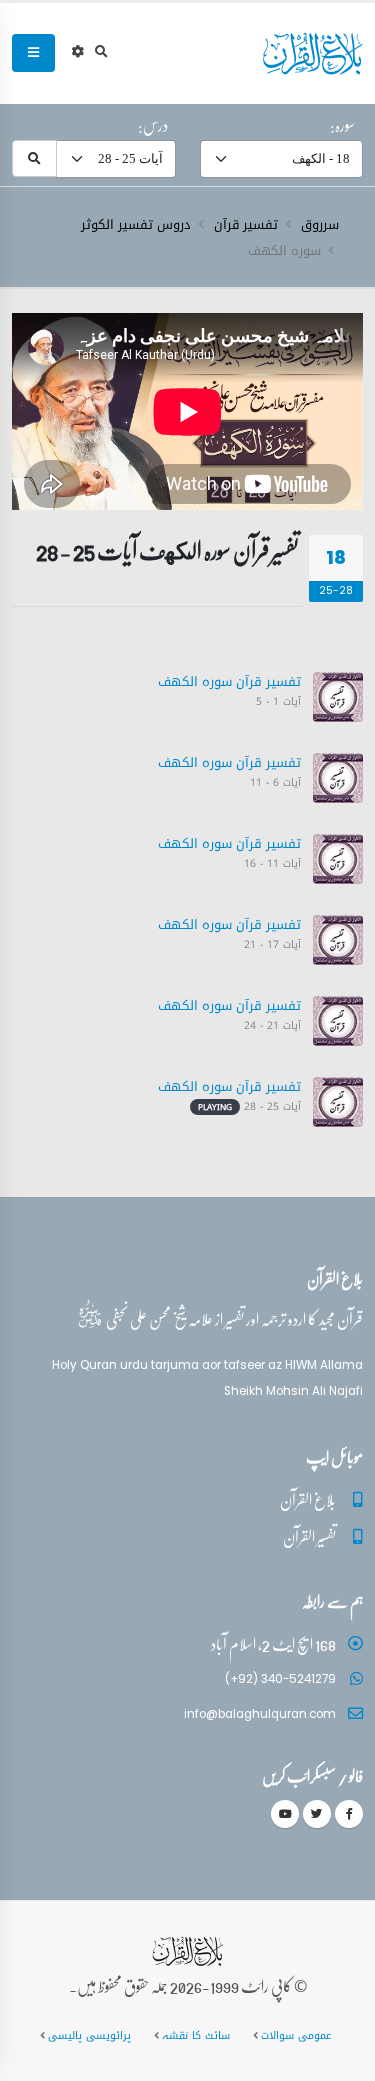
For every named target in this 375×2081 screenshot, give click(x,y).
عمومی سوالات (296, 2035)
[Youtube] (285, 1814)
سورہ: (342, 125)
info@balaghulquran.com (260, 1714)
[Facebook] (349, 1814)
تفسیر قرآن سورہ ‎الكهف (229, 681)
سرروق (320, 225)
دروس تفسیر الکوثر (136, 225)
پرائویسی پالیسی (89, 2035)
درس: (153, 125)
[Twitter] (317, 1814)
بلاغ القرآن (308, 1499)
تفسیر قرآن (246, 225)
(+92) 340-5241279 (280, 1679)
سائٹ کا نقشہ (196, 2035)
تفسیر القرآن (309, 1536)
